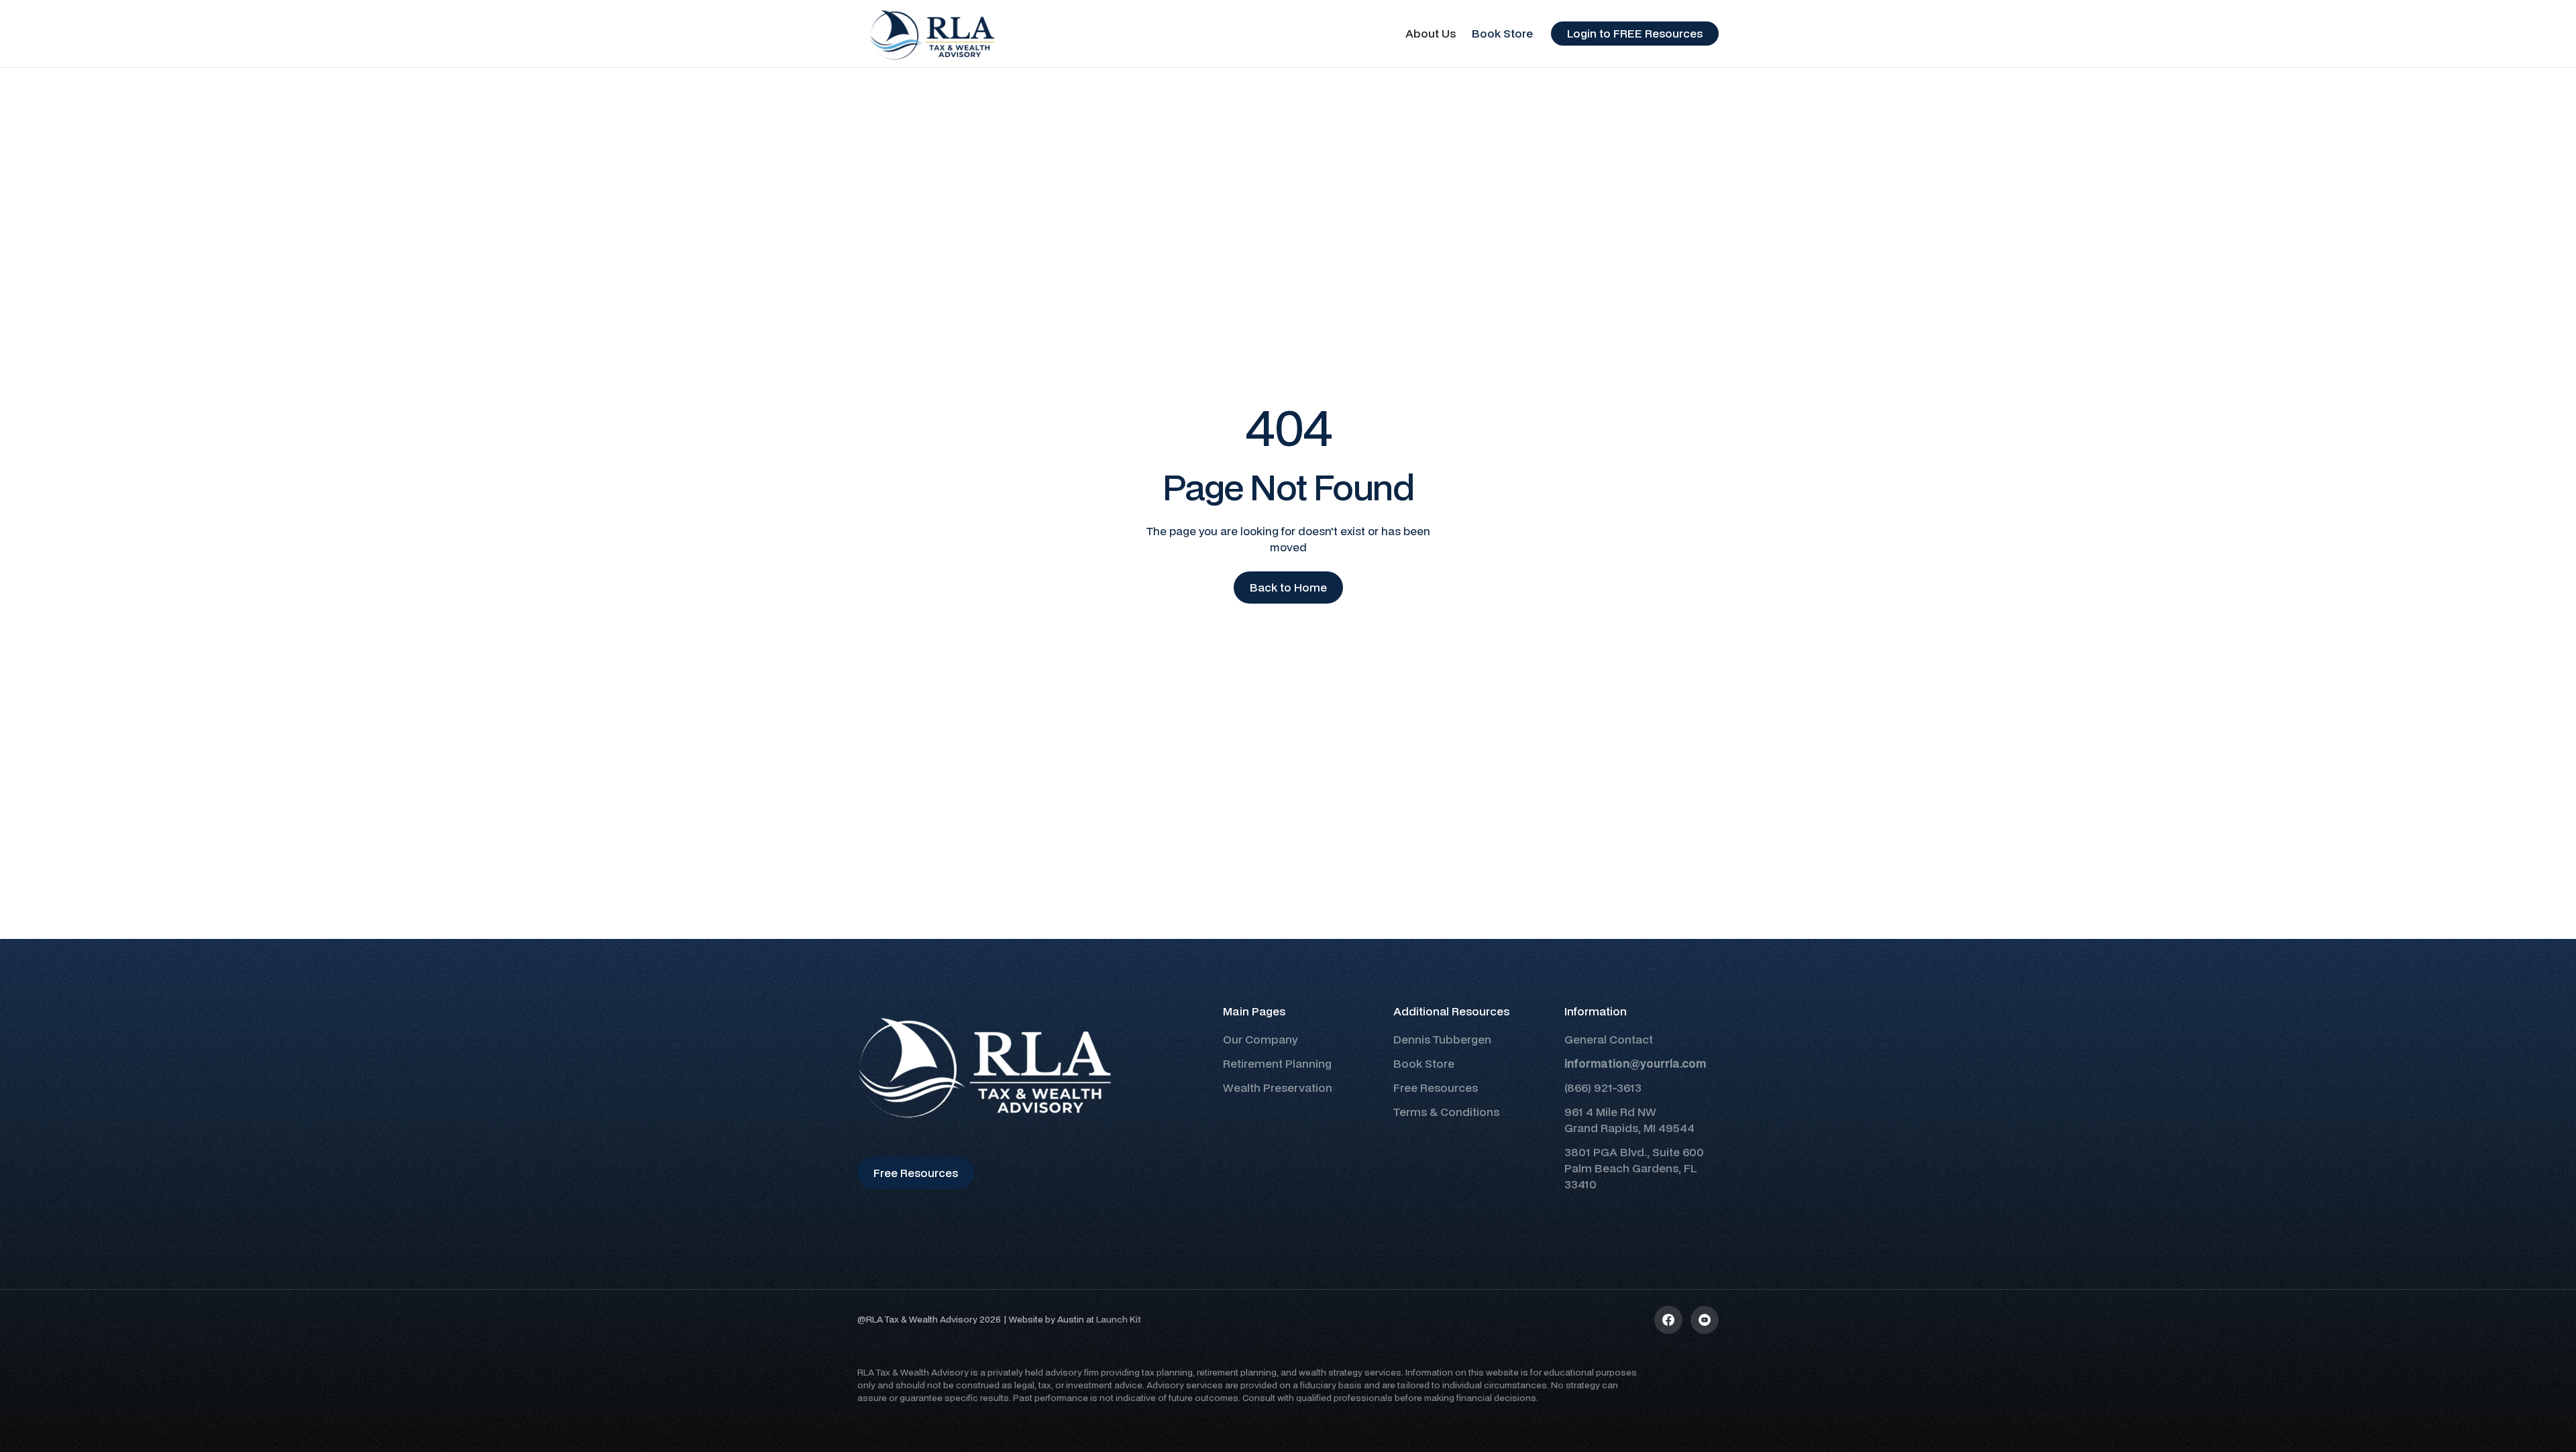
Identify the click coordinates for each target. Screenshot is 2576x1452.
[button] (1431, 34)
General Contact (1609, 1039)
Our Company (1260, 1039)
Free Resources (1436, 1087)
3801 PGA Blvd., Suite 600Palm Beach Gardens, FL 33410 (1634, 1168)
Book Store (1502, 33)
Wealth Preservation (1278, 1087)
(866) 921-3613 (1603, 1087)
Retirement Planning (1277, 1063)
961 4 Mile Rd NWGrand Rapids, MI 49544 (1629, 1120)
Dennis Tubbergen (1442, 1039)
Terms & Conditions (1446, 1112)
